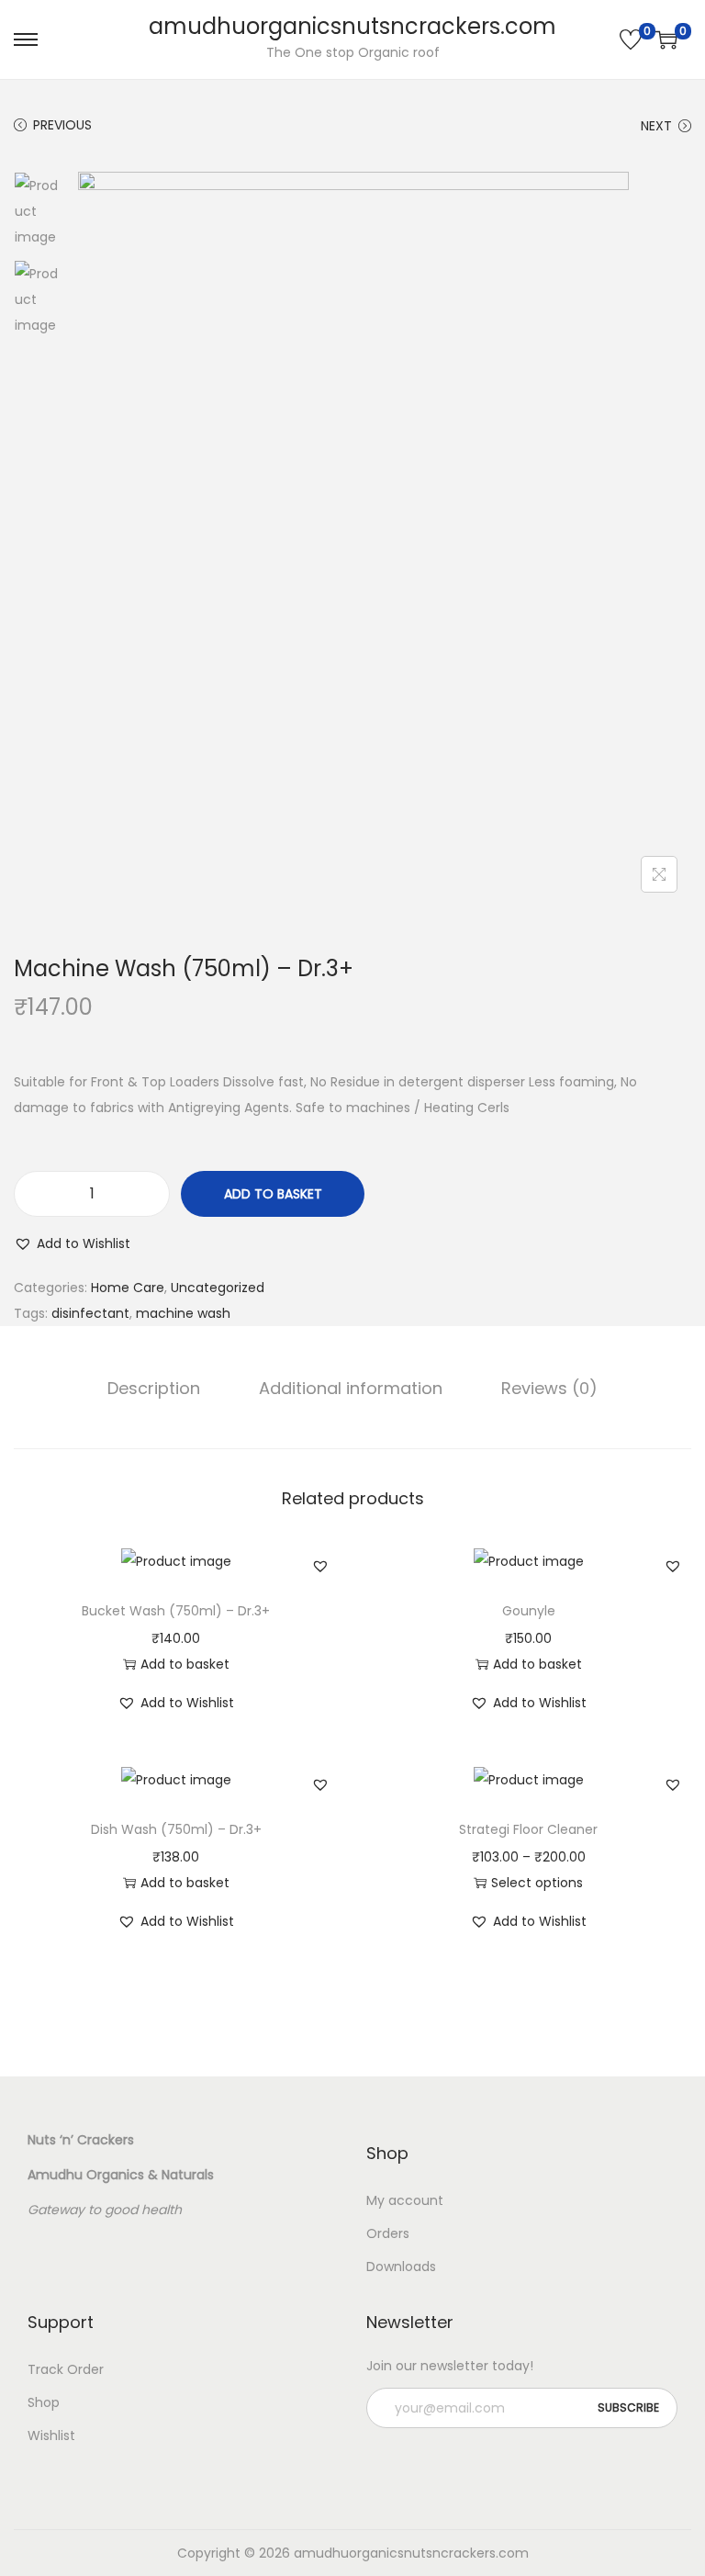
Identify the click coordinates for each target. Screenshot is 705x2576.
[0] (631, 39)
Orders (388, 2233)
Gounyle (529, 1611)
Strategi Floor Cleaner (528, 1829)
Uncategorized (218, 1288)
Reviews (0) (549, 1388)
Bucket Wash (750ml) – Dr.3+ (176, 1611)
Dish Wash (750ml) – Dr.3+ (176, 1829)
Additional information (351, 1388)
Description (154, 1388)
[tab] (154, 1389)
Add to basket (273, 1194)
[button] (72, 1243)
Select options (537, 1883)
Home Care (128, 1288)
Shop (44, 2402)
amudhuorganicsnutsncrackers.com (352, 26)
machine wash (183, 1313)
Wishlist (51, 2435)
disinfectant (90, 1313)
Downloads (401, 2267)
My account (405, 2200)
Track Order (66, 2369)
